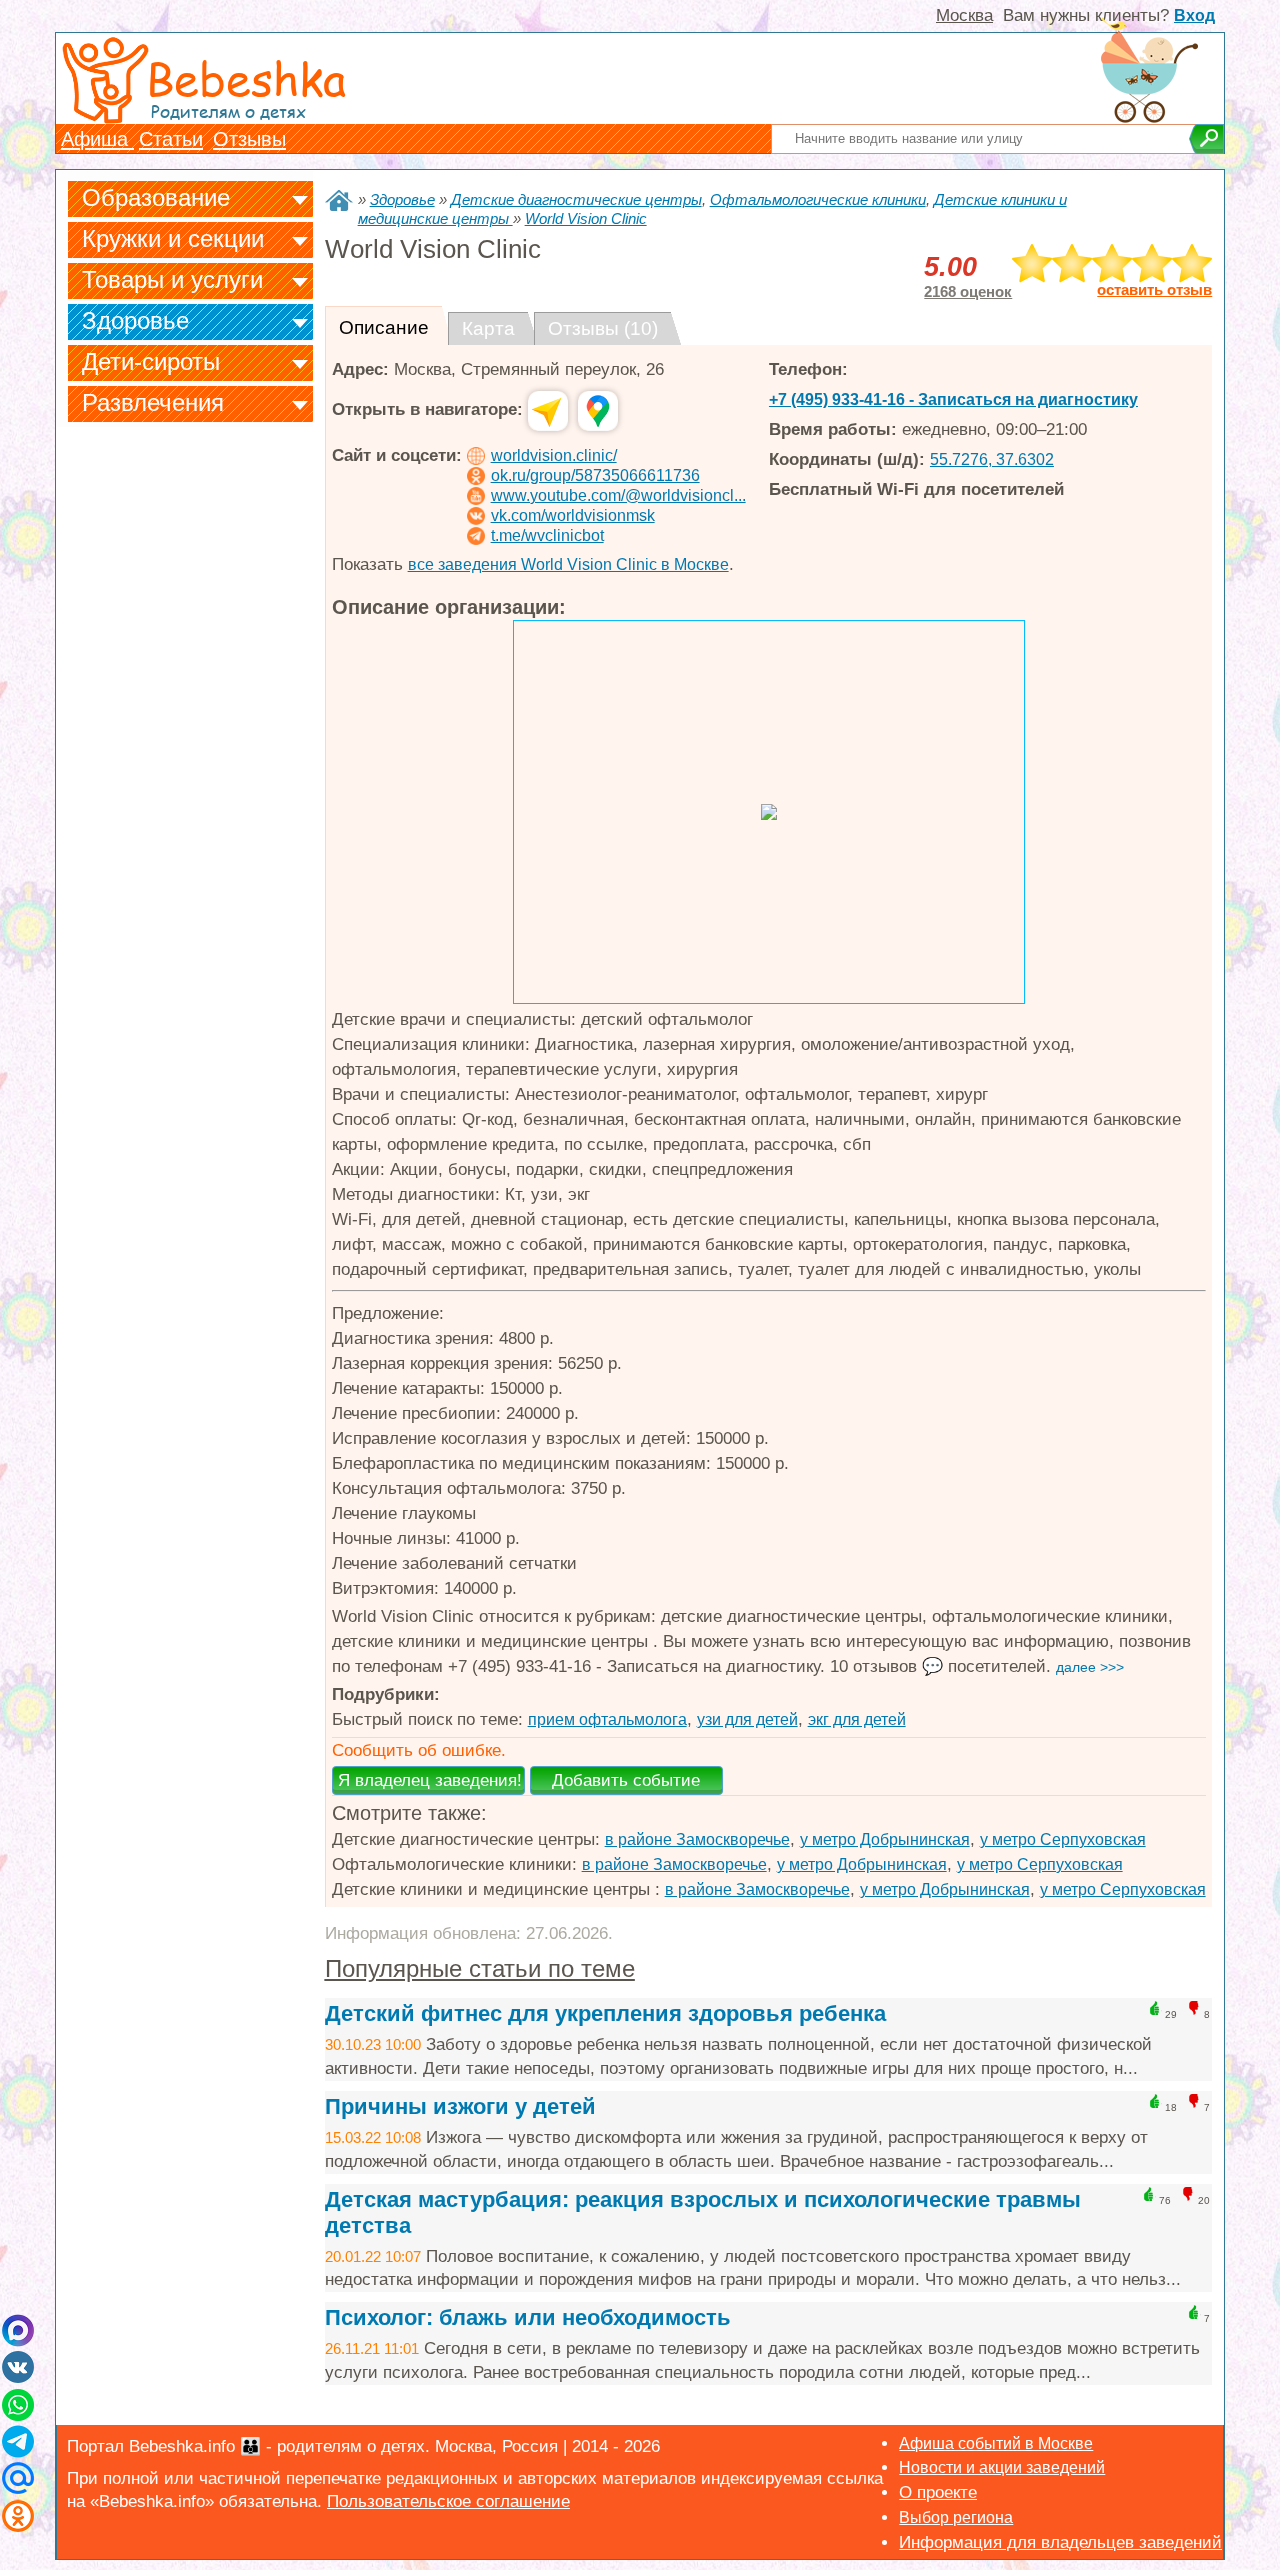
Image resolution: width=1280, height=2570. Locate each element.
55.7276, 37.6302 (992, 459)
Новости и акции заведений (1002, 2467)
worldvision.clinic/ (554, 455)
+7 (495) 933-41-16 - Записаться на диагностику (953, 399)
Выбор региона (956, 2517)
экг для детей (857, 1719)
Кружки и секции (173, 238)
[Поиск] (1206, 139)
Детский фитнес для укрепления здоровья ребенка (605, 2013)
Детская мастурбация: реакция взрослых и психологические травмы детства (703, 2212)
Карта (488, 328)
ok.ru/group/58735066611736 (595, 475)
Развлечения (153, 402)
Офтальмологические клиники (818, 199)
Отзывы (249, 139)
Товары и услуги (172, 279)
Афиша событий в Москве (996, 2443)
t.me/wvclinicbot (547, 535)
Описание (384, 327)
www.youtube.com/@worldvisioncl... (618, 495)
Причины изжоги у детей (460, 2106)
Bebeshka (246, 77)
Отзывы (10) (603, 328)
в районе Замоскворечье (697, 1839)
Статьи (171, 139)
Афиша (97, 139)
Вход (1194, 15)
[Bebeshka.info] (339, 200)
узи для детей (747, 1719)
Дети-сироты (151, 361)
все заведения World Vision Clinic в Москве (568, 564)
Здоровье (135, 320)
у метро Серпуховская (1063, 1839)
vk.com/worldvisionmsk (573, 515)
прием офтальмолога (607, 1719)
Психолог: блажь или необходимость (528, 2317)
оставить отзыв (1154, 290)
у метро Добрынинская (885, 1839)
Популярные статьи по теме (480, 1968)
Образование (156, 197)
